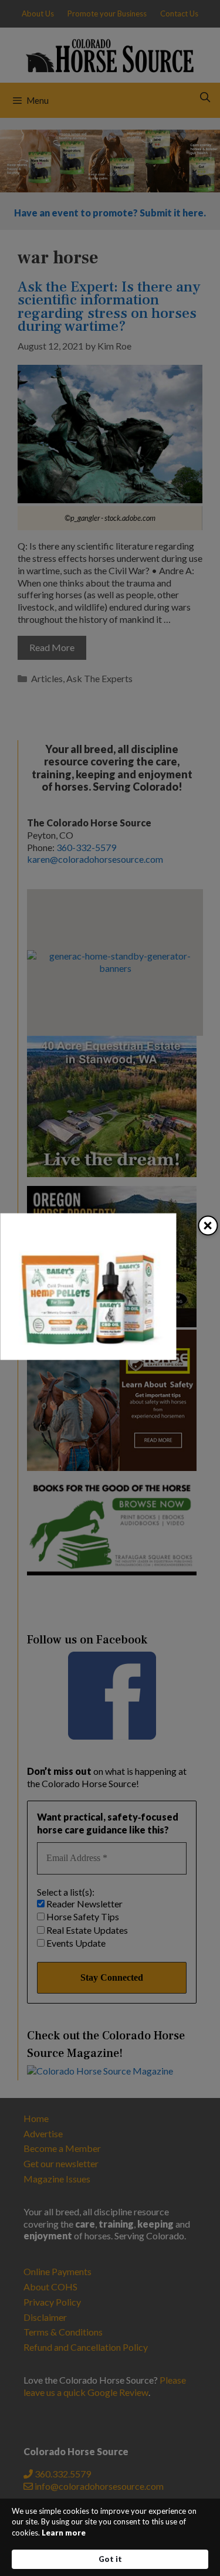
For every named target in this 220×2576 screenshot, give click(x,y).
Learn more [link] (64, 2533)
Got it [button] (110, 2559)
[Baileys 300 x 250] (88, 1356)
